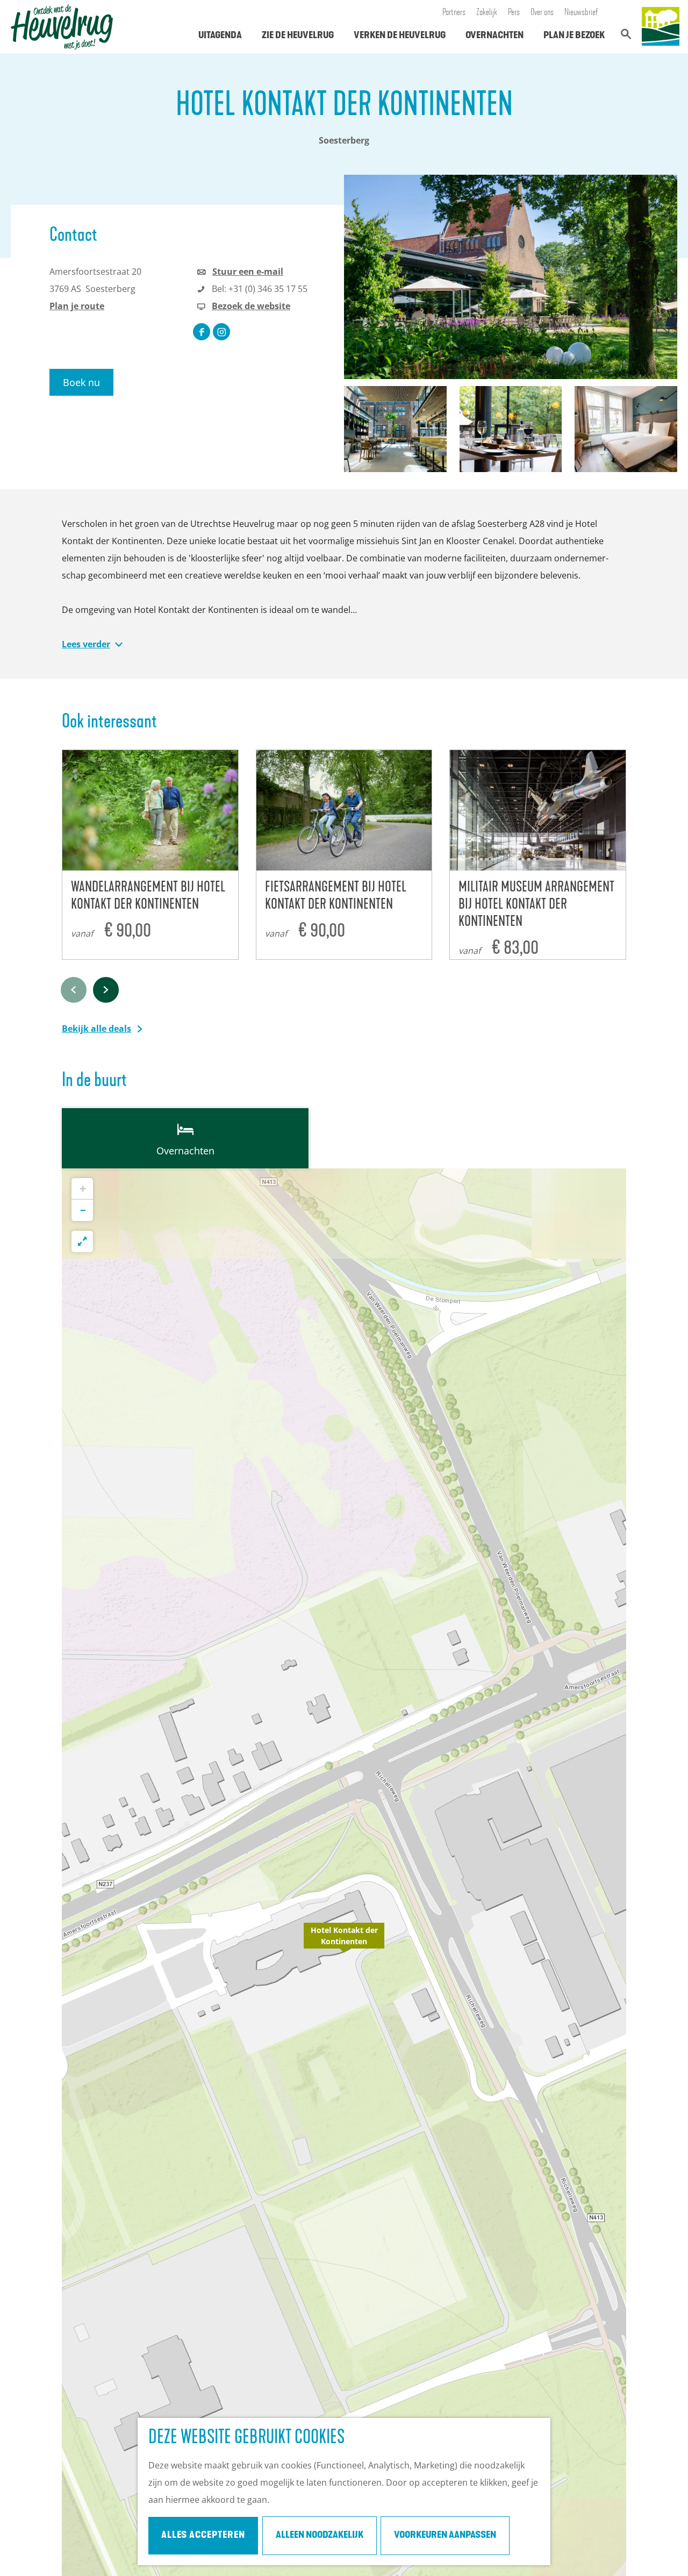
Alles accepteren (203, 2536)
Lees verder (86, 644)
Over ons (542, 13)
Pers (514, 13)
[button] (344, 1942)
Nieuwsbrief (581, 13)
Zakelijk (487, 13)
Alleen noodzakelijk (320, 2536)
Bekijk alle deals (96, 1029)
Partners (454, 13)
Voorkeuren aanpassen (445, 2536)
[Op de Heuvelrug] (661, 27)
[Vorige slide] (74, 990)
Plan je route (77, 306)
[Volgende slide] (106, 990)
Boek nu (81, 382)
